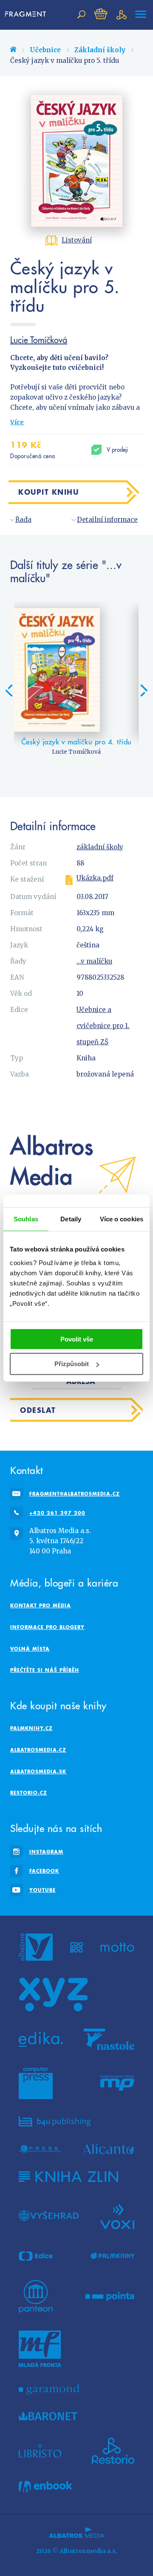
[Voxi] (117, 2216)
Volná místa (30, 1649)
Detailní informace (107, 520)
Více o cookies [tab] (122, 1219)
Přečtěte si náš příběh (45, 1670)
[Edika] (41, 2039)
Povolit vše (77, 1339)
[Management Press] (117, 2083)
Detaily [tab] (71, 1219)
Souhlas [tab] (26, 1219)
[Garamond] (49, 2389)
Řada (23, 520)
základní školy (100, 847)
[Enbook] (45, 2487)
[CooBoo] (77, 1947)
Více (17, 422)
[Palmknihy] (113, 2256)
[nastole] (109, 2039)
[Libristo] (40, 2451)
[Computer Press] (36, 2083)
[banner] (26, 14)
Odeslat (38, 1410)
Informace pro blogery (47, 1627)
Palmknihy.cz (31, 1728)
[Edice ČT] (36, 2256)
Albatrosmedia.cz (38, 1750)
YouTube (42, 1890)
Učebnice (45, 50)
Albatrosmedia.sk (38, 1771)
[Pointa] (110, 2297)
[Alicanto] (109, 2149)
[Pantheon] (36, 2297)
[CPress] (40, 2149)
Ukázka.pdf (95, 878)
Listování (77, 240)
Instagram (46, 1852)
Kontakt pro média (41, 1605)
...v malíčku (94, 961)
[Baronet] (48, 2416)
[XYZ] (53, 1995)
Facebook (44, 1871)
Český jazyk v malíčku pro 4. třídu (76, 742)
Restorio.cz (29, 1793)
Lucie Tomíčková (39, 340)
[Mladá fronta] (40, 2349)
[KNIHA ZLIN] (68, 2177)
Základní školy (100, 50)
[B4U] (55, 2121)
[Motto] (117, 1947)
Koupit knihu (48, 492)
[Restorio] (113, 2451)
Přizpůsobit (72, 1364)
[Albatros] (36, 1947)
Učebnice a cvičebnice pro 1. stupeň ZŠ (103, 1026)
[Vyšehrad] (49, 2216)
